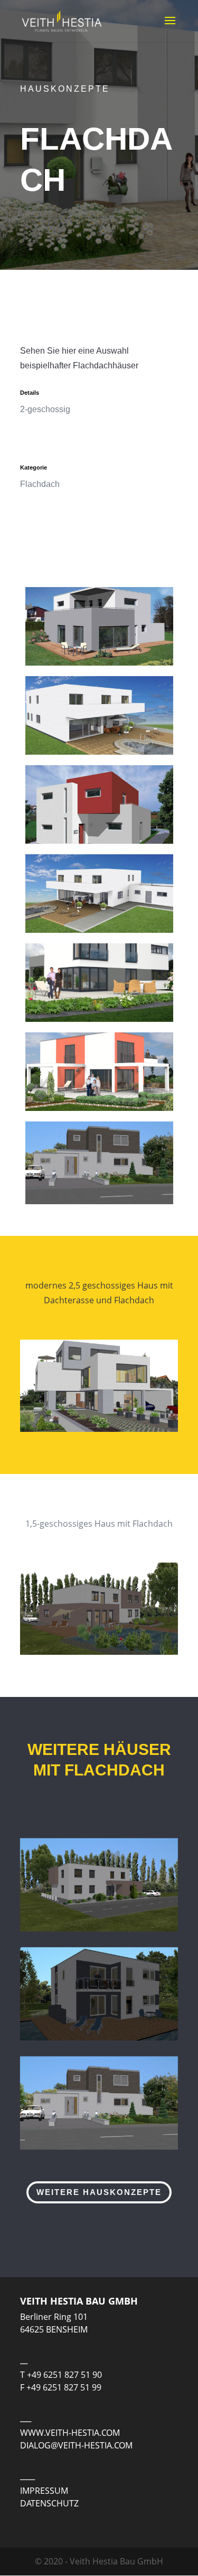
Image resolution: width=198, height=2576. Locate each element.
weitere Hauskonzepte (99, 2192)
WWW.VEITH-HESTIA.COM (70, 2433)
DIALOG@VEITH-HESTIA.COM (76, 2445)
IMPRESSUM (44, 2491)
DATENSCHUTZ (49, 2503)
